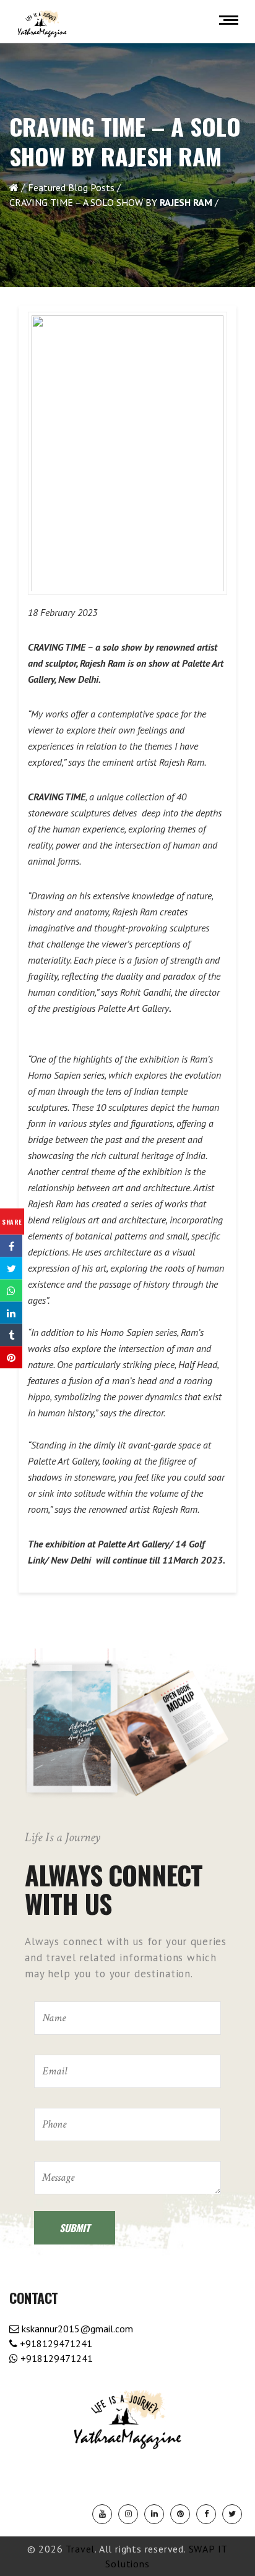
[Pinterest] (180, 2514)
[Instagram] (128, 2514)
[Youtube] (102, 2514)
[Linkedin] (154, 2514)
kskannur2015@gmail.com (76, 2329)
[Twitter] (232, 2514)
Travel (80, 2549)
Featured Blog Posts (71, 187)
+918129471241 (55, 2343)
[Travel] (42, 24)
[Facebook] (206, 2514)
